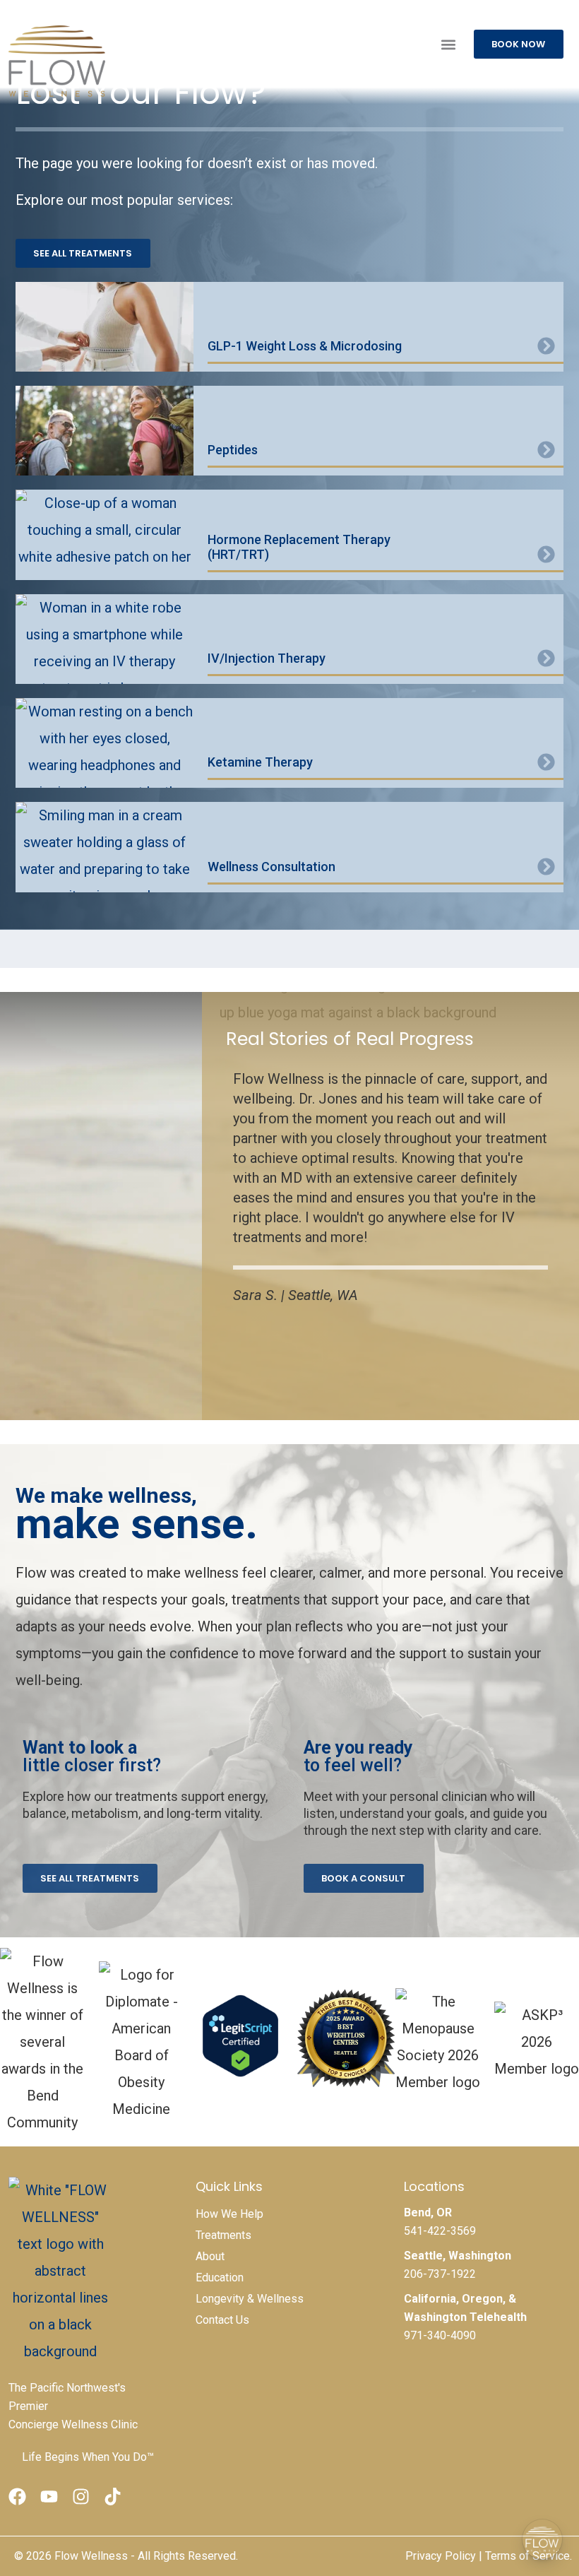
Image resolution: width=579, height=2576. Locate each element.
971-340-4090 (440, 2335)
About (210, 2256)
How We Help (229, 2214)
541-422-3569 (440, 2231)
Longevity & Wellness (250, 2299)
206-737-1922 (440, 2274)
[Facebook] (17, 2497)
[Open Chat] (542, 2539)
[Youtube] (49, 2497)
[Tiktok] (113, 2497)
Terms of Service (527, 2556)
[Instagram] (81, 2497)
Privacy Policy (441, 2556)
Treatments (223, 2235)
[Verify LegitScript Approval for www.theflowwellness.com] (240, 2070)
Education (220, 2277)
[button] (448, 44)
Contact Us (222, 2320)
